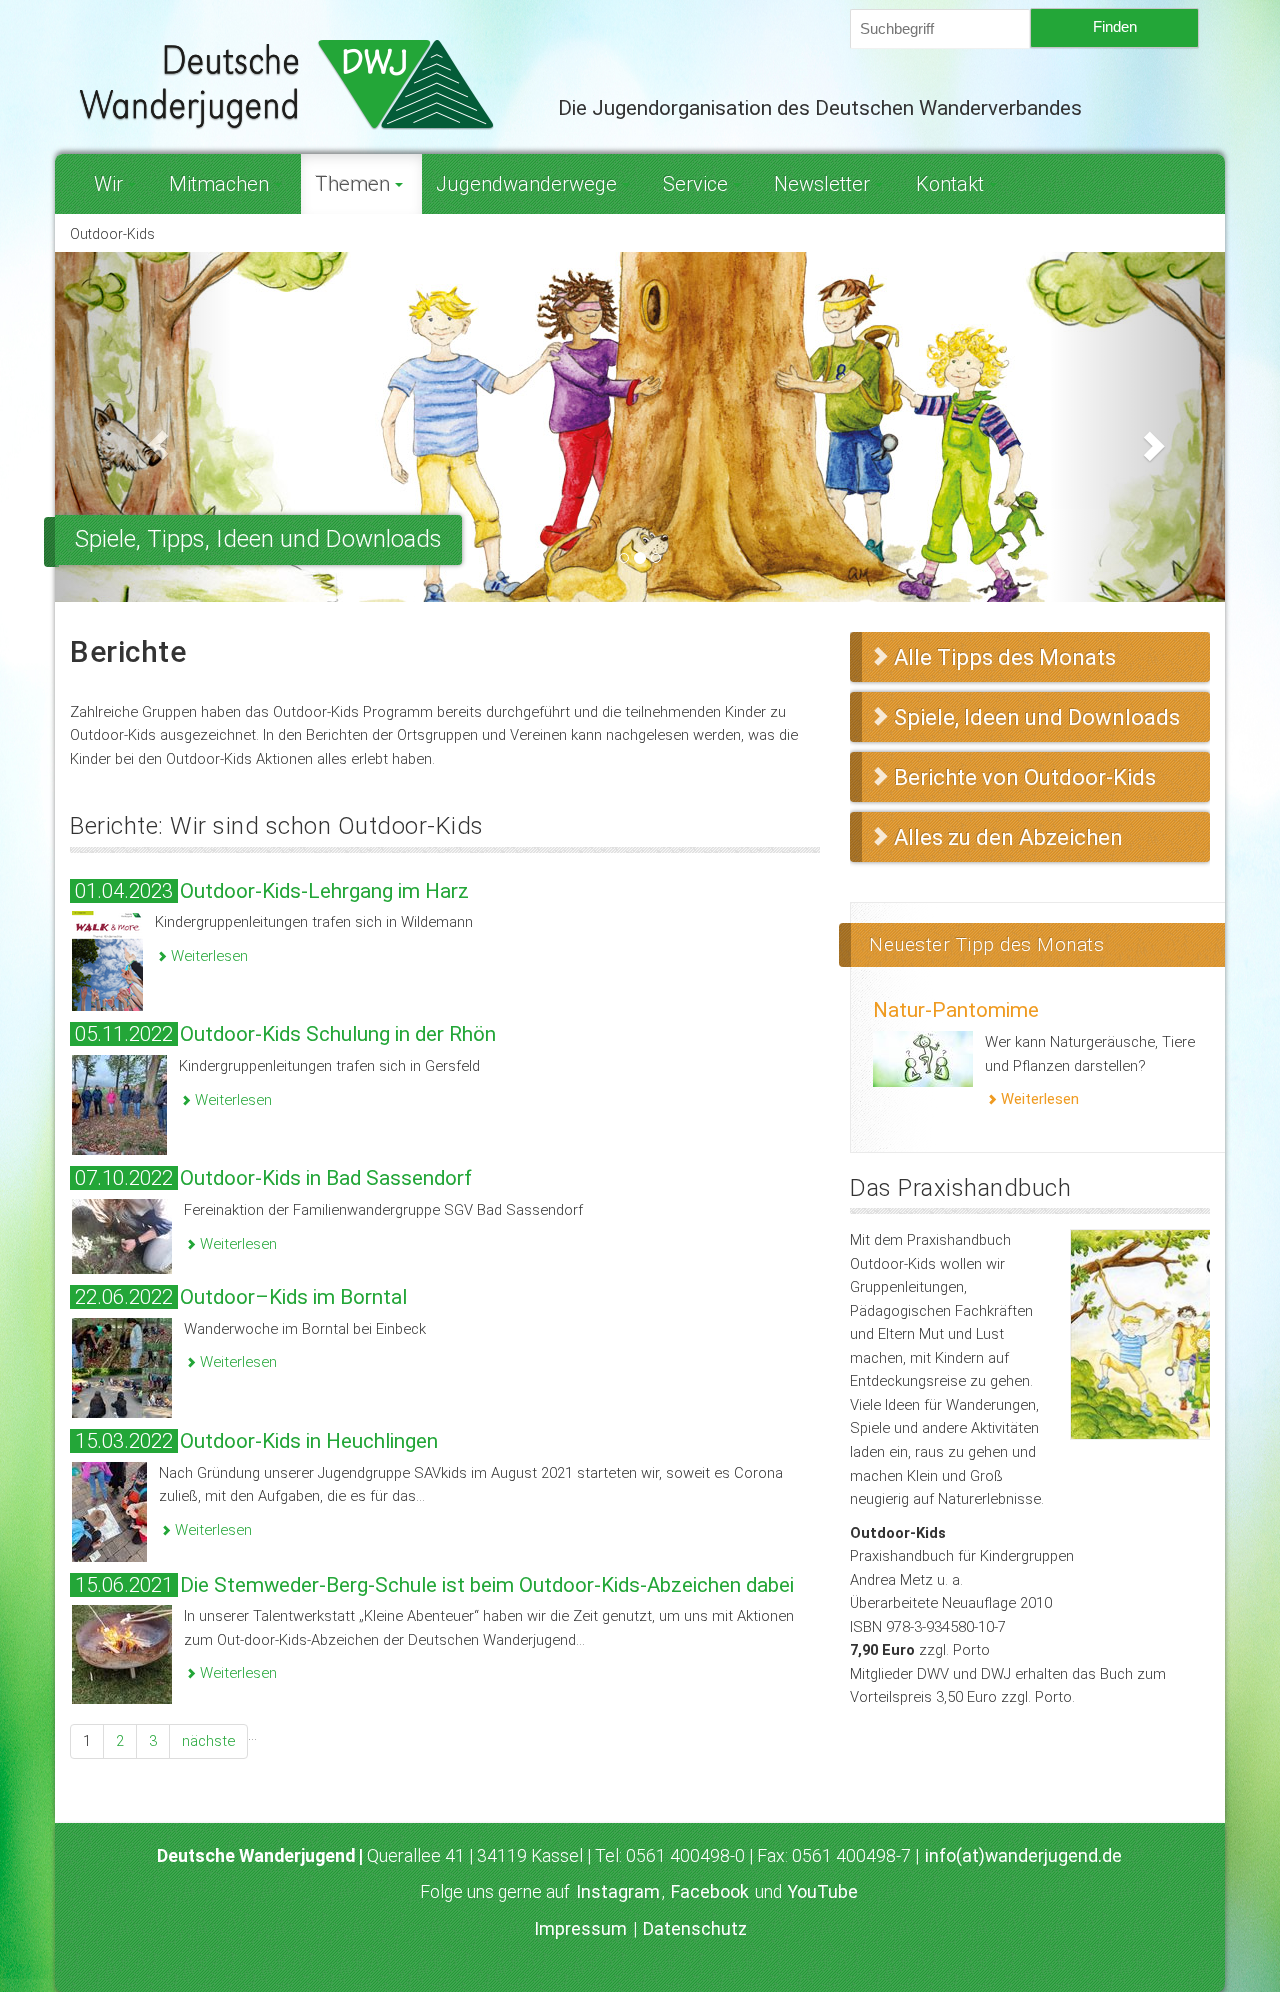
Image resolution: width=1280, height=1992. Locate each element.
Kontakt (950, 184)
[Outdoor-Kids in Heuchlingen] (109, 1510)
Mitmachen (219, 184)
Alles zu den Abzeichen (1008, 837)
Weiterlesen (207, 956)
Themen (352, 184)
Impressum (580, 1929)
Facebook (710, 1892)
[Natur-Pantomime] (923, 1058)
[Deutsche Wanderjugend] (299, 84)
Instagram (618, 1892)
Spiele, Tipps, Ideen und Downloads (258, 539)
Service (695, 184)
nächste (208, 1741)
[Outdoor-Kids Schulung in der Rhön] (119, 1104)
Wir (108, 184)
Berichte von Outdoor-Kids (1025, 777)
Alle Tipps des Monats (1005, 657)
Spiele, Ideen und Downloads (1037, 717)
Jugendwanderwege (526, 184)
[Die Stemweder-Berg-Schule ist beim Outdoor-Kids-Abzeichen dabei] (122, 1654)
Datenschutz (695, 1929)
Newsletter (822, 184)
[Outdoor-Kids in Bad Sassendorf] (122, 1235)
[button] (143, 427)
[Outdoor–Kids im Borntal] (122, 1367)
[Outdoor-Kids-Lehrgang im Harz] (107, 960)
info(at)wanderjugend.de (1023, 1856)
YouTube (823, 1892)
